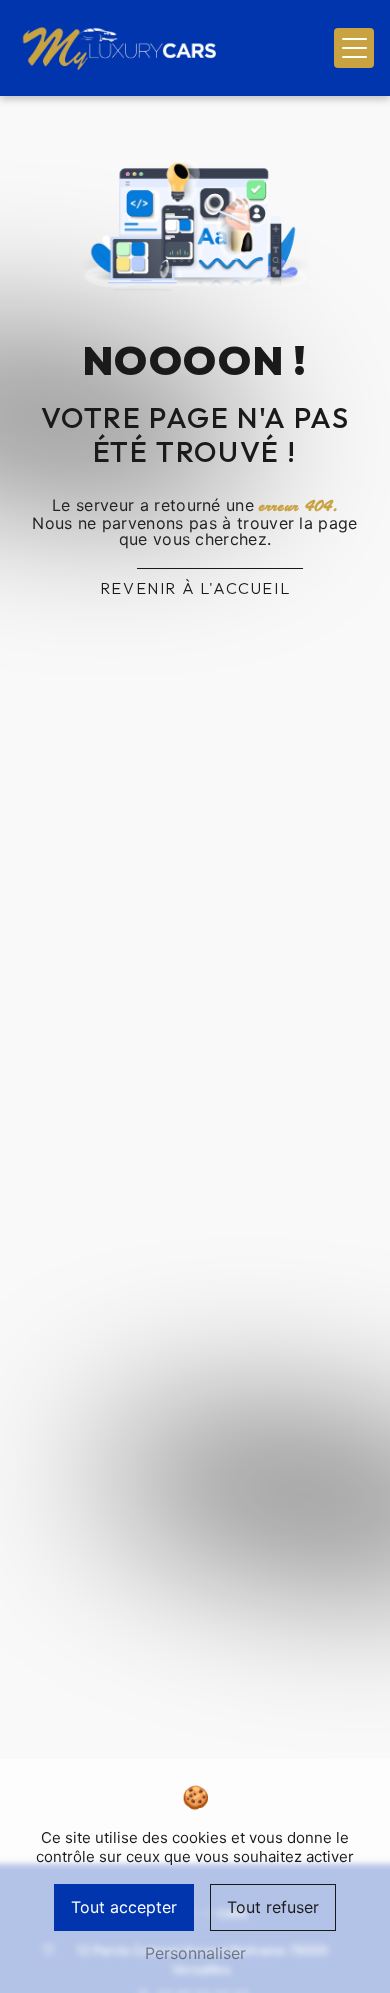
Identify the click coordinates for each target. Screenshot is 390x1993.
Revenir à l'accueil (195, 588)
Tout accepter (124, 1907)
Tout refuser (273, 1907)
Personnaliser (195, 1953)
